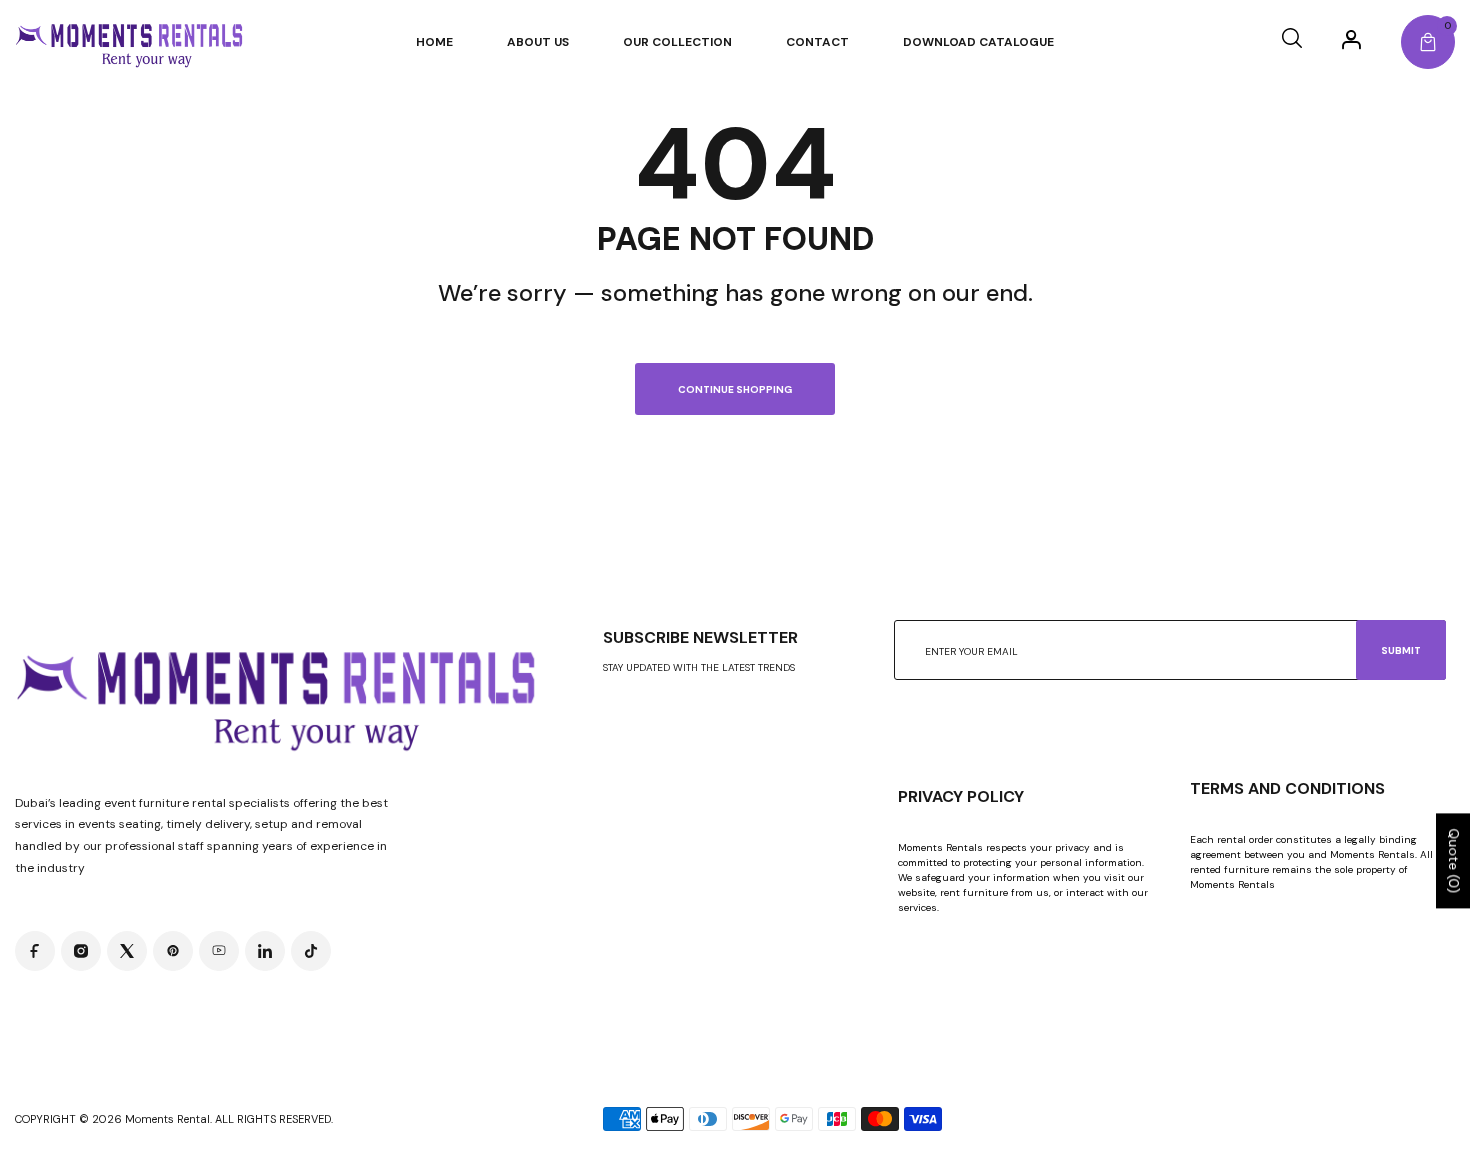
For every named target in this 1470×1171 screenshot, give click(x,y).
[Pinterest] (173, 951)
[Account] (1351, 39)
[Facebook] (35, 951)
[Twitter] (127, 951)
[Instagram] (81, 951)
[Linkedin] (265, 951)
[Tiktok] (311, 951)
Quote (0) (1454, 861)
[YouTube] (219, 951)
